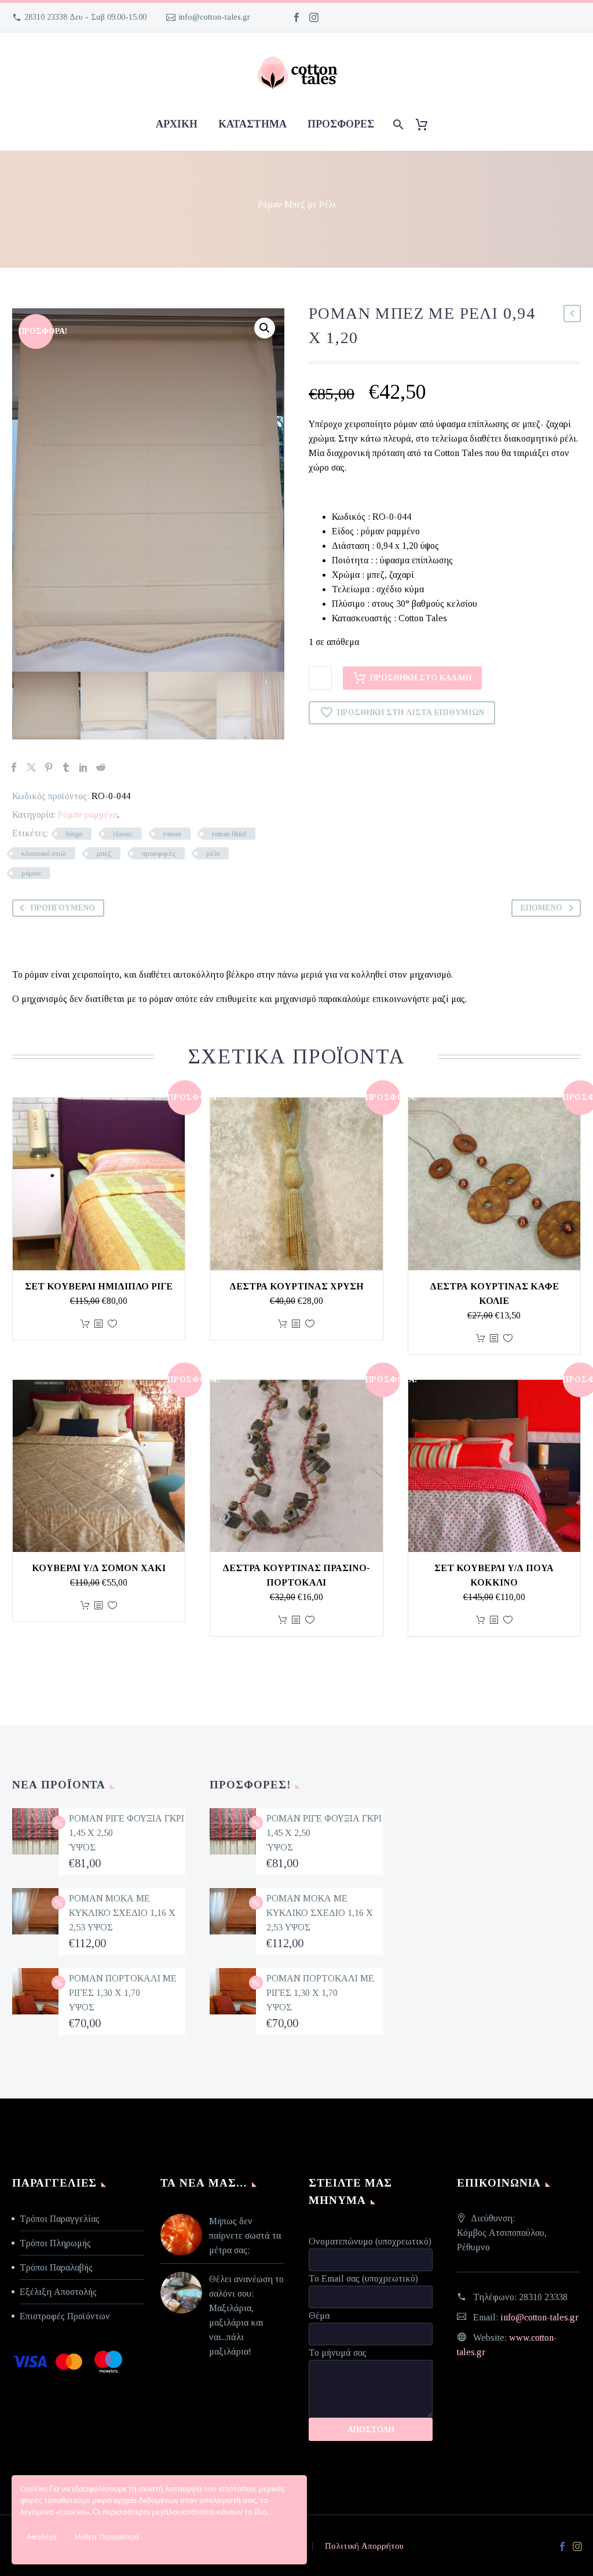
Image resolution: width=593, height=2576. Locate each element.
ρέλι (213, 853)
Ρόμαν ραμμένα (88, 815)
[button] (265, 328)
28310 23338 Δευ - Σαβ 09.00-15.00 (85, 17)
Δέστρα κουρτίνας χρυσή (296, 1286)
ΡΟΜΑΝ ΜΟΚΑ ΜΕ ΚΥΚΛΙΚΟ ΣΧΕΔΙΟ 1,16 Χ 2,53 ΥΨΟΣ (122, 1913)
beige (74, 834)
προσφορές (341, 124)
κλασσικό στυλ (44, 853)
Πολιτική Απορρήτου (364, 2546)
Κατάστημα (252, 124)
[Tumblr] (66, 767)
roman (172, 834)
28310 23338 (543, 2297)
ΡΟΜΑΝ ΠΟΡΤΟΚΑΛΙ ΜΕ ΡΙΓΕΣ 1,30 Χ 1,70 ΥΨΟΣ (123, 1993)
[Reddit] (101, 767)
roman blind (229, 834)
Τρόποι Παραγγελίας (60, 2219)
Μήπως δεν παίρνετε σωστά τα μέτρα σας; (245, 2236)
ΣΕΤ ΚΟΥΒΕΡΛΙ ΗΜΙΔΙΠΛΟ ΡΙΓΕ (99, 1286)
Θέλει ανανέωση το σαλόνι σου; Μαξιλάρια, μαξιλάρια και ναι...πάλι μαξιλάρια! (246, 2315)
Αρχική (177, 124)
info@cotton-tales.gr (215, 17)
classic (123, 834)
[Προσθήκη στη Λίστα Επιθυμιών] (112, 1324)
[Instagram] (314, 17)
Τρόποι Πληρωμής (55, 2243)
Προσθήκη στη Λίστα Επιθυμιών (411, 713)
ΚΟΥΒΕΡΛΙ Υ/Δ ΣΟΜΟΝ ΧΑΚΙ (99, 1568)
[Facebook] (296, 17)
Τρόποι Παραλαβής (56, 2267)
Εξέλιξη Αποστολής (58, 2292)
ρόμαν (31, 873)
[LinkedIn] (83, 767)
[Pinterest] (49, 767)
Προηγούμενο (63, 908)
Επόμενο (541, 908)
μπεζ (104, 853)
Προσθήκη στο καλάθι (421, 678)
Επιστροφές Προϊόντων (65, 2316)
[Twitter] (31, 767)
